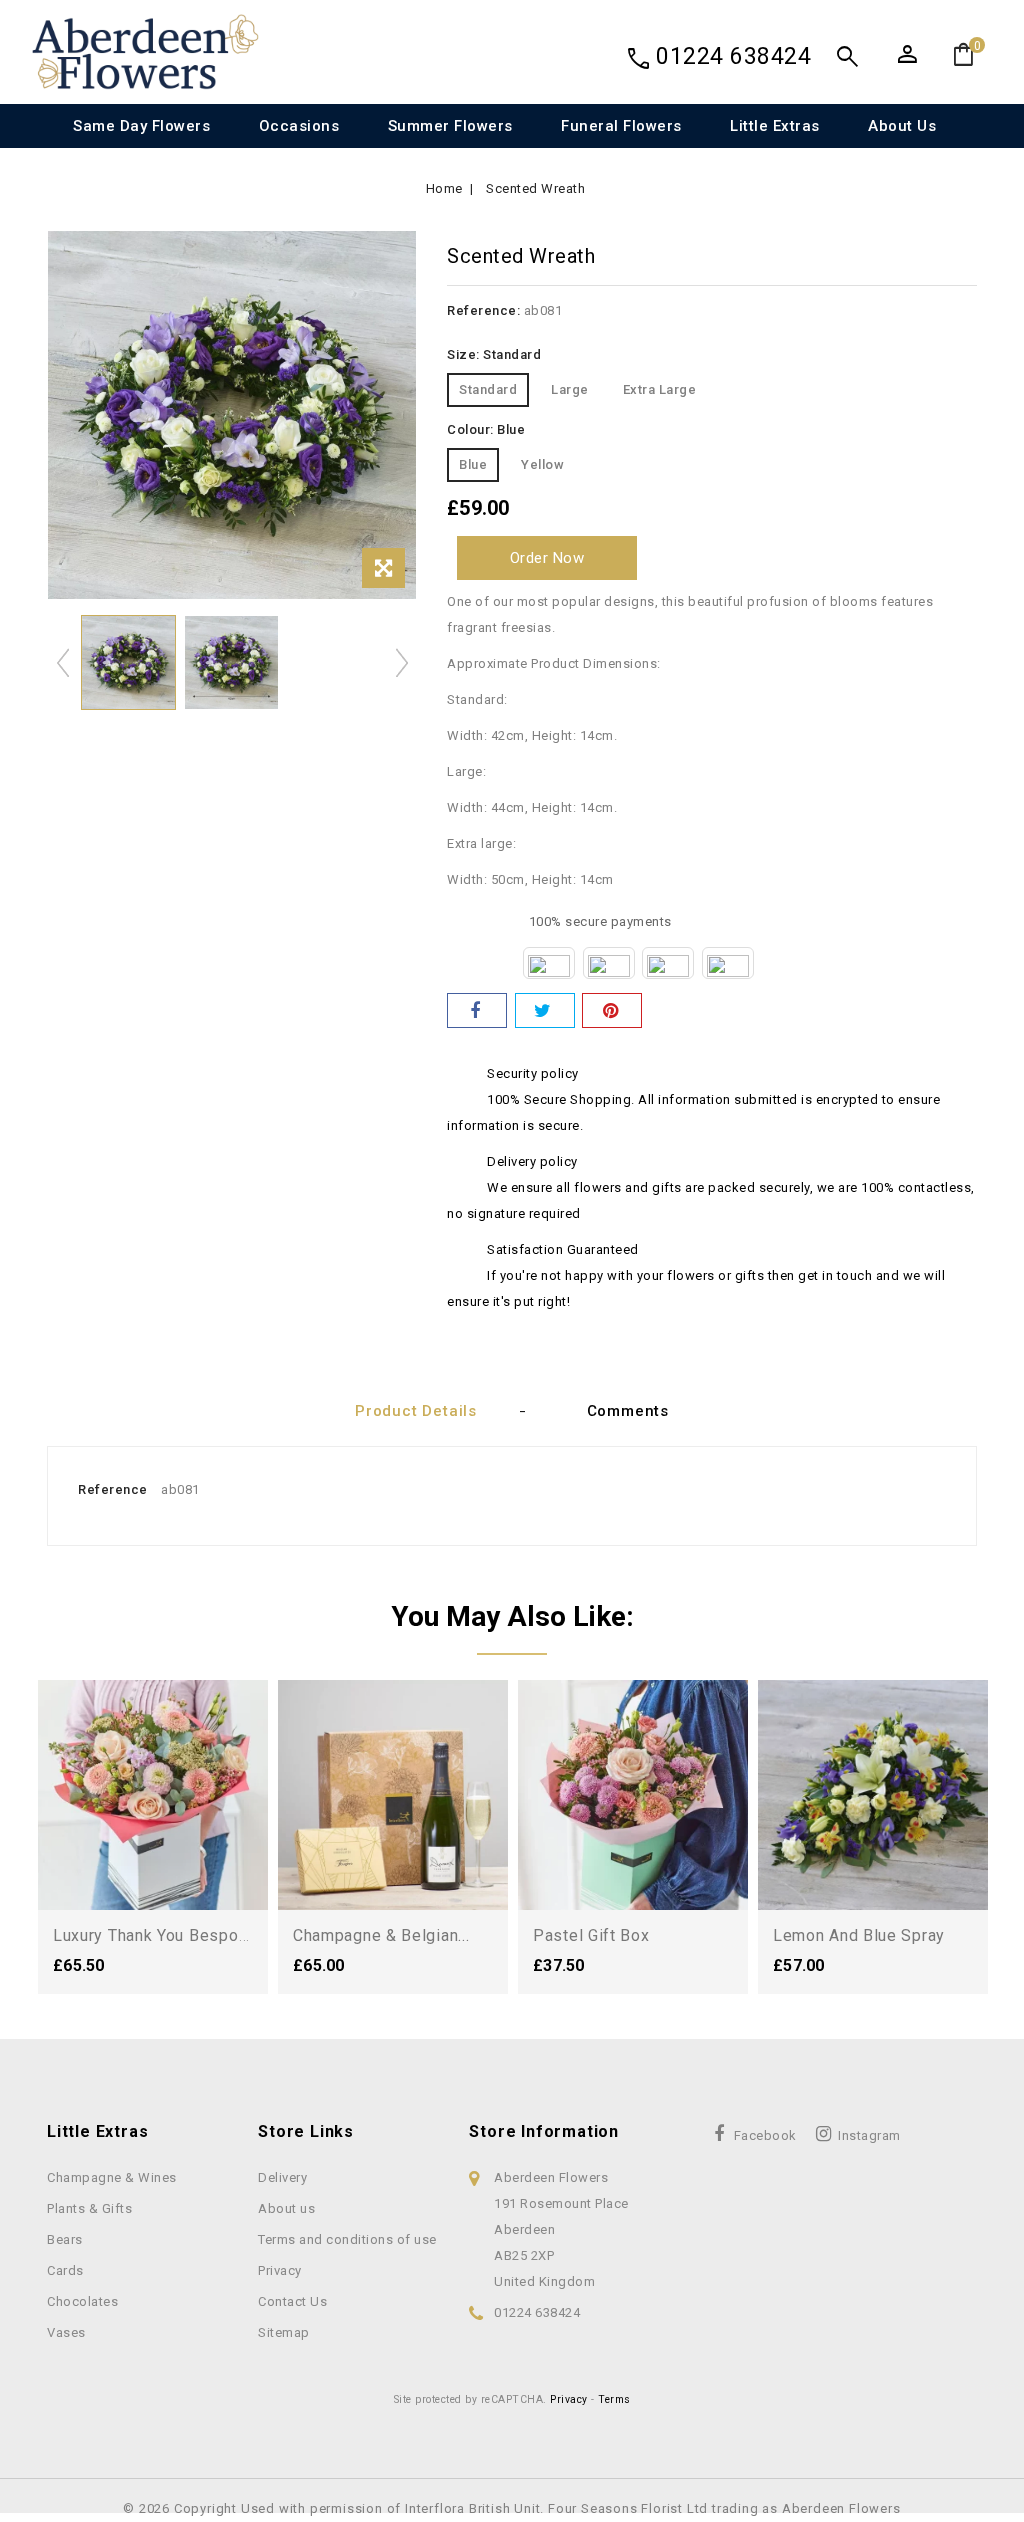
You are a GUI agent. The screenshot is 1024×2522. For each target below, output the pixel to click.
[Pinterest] (612, 1010)
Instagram (869, 2135)
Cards (65, 2270)
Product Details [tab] (416, 1411)
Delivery (282, 2177)
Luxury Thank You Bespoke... (160, 1935)
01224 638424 (733, 56)
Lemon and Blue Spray (859, 1935)
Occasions (299, 126)
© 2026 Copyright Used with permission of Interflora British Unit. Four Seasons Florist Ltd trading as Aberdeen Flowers (511, 2508)
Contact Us (292, 2301)
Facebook (765, 2135)
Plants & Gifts (89, 2208)
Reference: (483, 310)
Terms (614, 2399)
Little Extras (775, 126)
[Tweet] (545, 1010)
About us (902, 126)
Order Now (547, 558)
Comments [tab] (628, 1411)
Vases (66, 2332)
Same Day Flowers (141, 126)
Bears (65, 2239)
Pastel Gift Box (591, 1935)
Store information (544, 2131)
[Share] (477, 1010)
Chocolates (82, 2301)
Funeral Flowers (621, 126)
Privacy (280, 2270)
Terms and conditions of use (347, 2239)
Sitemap (284, 2332)
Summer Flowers (450, 126)
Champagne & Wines (112, 2177)
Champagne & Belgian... (381, 1935)
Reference (113, 1489)
